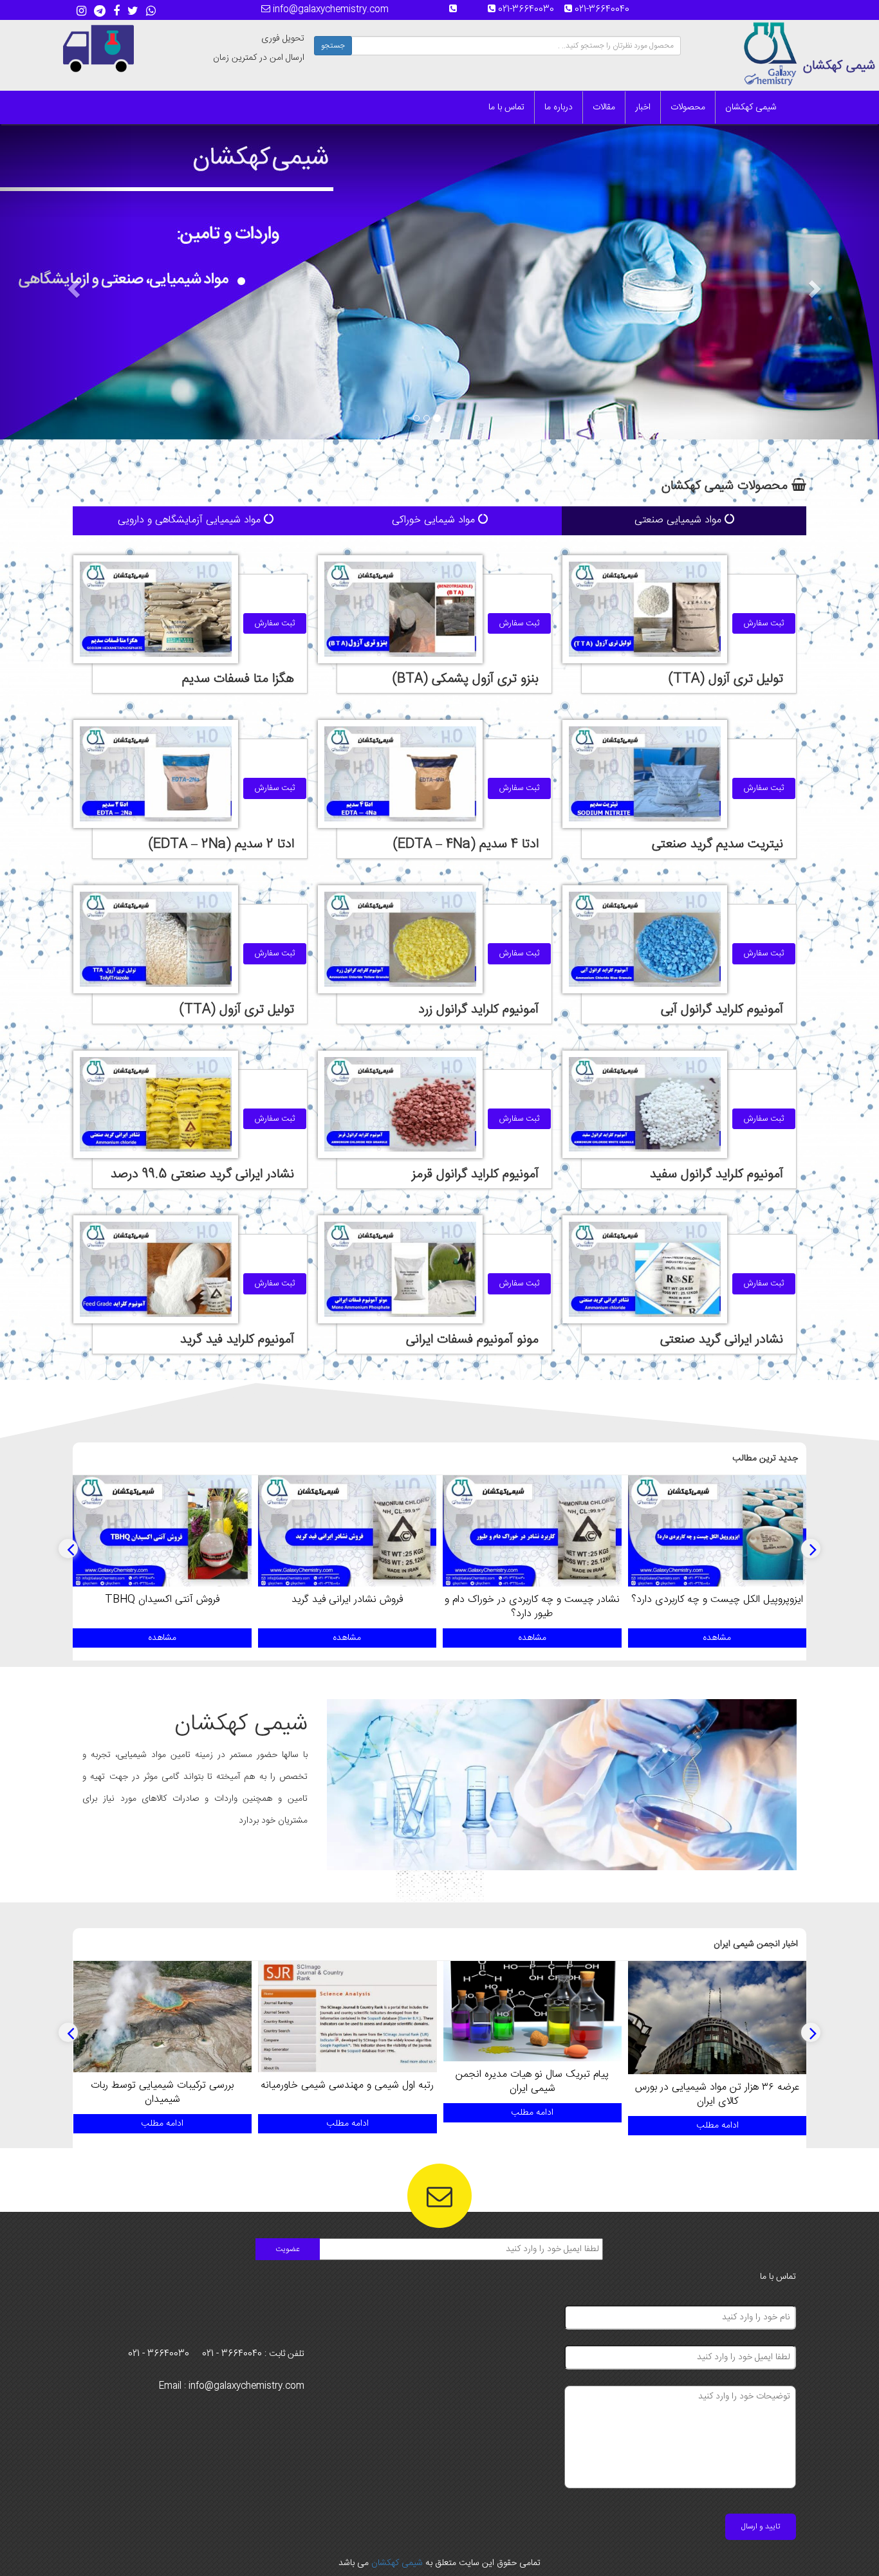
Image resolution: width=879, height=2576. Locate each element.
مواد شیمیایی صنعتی (680, 520)
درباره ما (559, 107)
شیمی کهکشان (751, 107)
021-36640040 (606, 10)
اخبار (643, 107)
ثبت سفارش (764, 623)
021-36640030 (530, 10)
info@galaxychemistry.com (329, 10)
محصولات (688, 107)
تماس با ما (506, 107)
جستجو (333, 46)
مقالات (604, 107)
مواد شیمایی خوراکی (435, 520)
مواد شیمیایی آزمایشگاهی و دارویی (191, 520)
